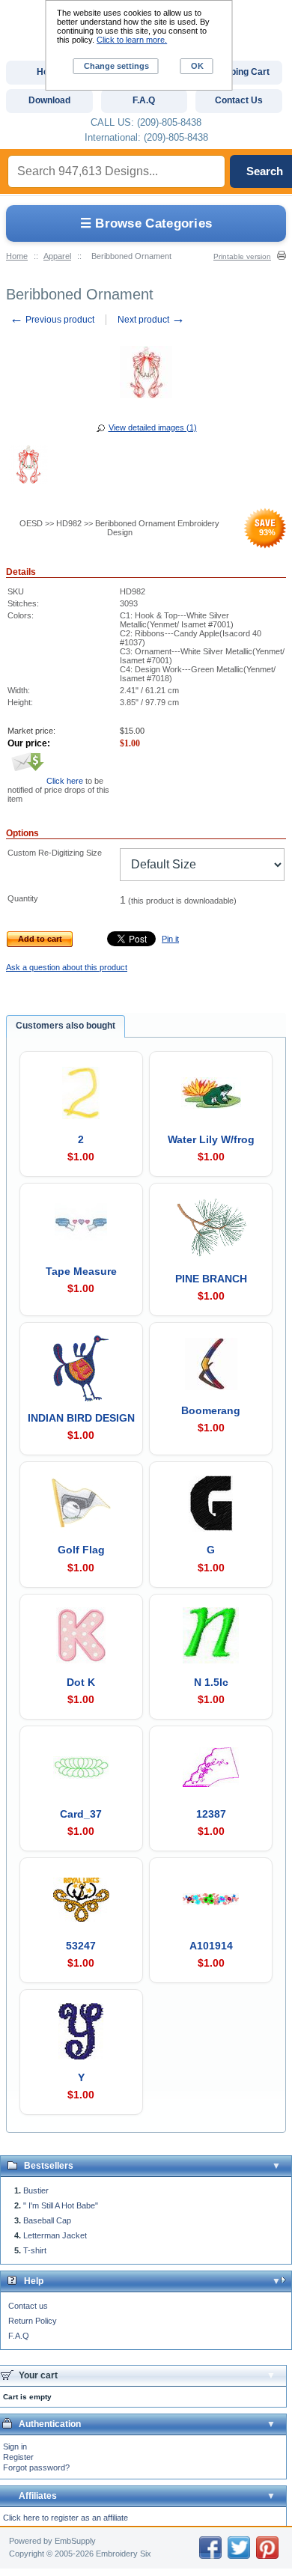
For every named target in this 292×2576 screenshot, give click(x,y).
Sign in (15, 2446)
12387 (211, 1814)
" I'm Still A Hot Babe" (61, 2205)
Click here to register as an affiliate (66, 2518)
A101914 (211, 1946)
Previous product (52, 320)
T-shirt (35, 2250)
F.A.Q (19, 2336)
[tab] (66, 1026)
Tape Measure (81, 1271)
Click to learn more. (132, 40)
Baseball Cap (47, 2220)
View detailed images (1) (153, 427)
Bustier (36, 2190)
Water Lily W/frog (211, 1139)
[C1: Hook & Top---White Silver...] (28, 466)
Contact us (28, 2306)
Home (17, 256)
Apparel (57, 256)
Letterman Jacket (55, 2235)
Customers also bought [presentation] (66, 1026)
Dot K (81, 1682)
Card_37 (81, 1814)
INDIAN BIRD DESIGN (81, 1418)
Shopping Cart (239, 72)
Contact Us (239, 100)
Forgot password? (36, 2467)
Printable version (242, 256)
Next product (151, 320)
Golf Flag (81, 1550)
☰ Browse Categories (146, 223)
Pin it (170, 939)
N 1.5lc (211, 1682)
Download (49, 100)
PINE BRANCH (211, 1279)
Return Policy (33, 2321)
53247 (81, 1946)
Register (18, 2457)
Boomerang (211, 1410)
